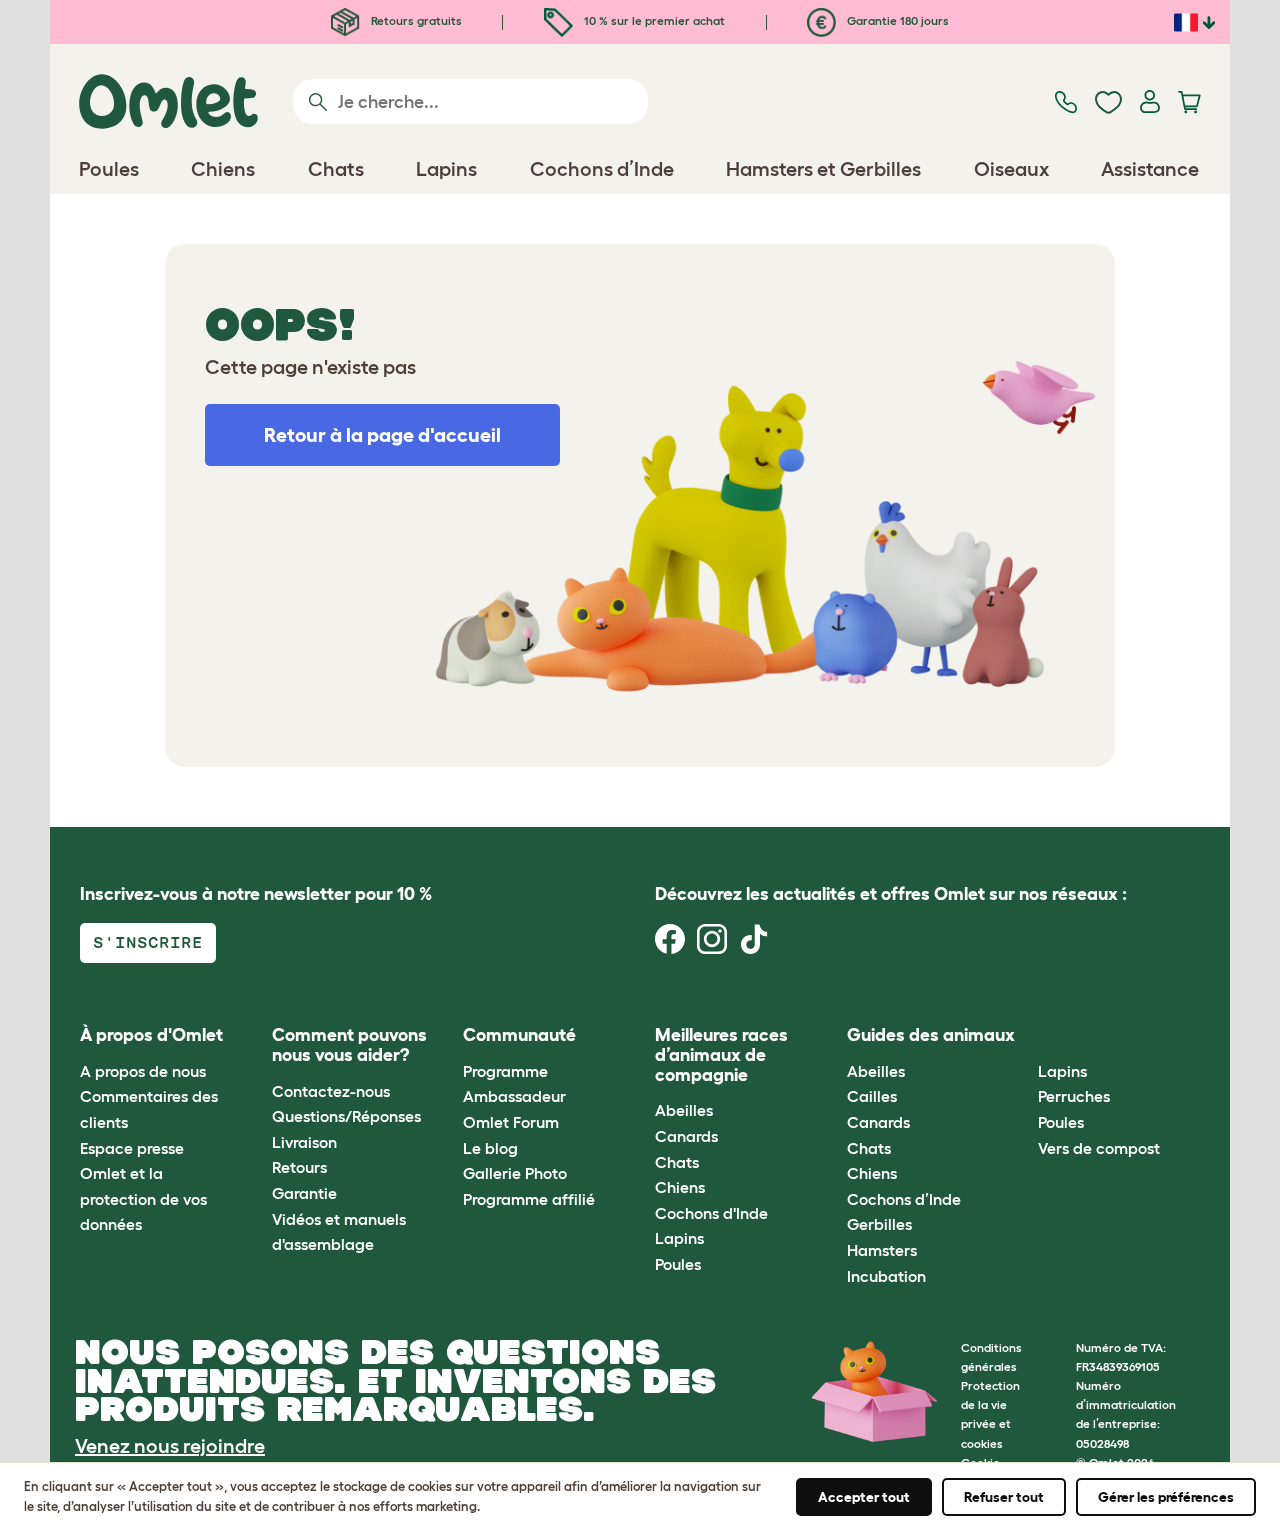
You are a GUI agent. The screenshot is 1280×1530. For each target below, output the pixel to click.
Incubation (886, 1276)
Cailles (872, 1096)
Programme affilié (529, 1199)
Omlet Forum (511, 1122)
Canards (686, 1136)
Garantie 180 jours (896, 20)
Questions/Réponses (346, 1116)
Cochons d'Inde (711, 1213)
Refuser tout (1004, 1497)
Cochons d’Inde (904, 1199)
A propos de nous (143, 1071)
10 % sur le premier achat (653, 20)
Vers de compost (1099, 1148)
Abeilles (684, 1110)
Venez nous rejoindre (170, 1446)
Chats (677, 1162)
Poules (678, 1264)
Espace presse (132, 1148)
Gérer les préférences (1166, 1497)
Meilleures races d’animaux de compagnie (721, 1055)
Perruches (1074, 1096)
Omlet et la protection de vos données (143, 1198)
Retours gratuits (415, 20)
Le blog (490, 1148)
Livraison (304, 1142)
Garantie (304, 1193)
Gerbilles (879, 1224)
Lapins (679, 1238)
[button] (1023, 1036)
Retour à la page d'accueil (382, 435)
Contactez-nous (331, 1091)
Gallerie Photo (515, 1173)
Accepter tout (864, 1497)
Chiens (680, 1187)
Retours (299, 1167)
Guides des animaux (931, 1035)
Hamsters (882, 1250)
